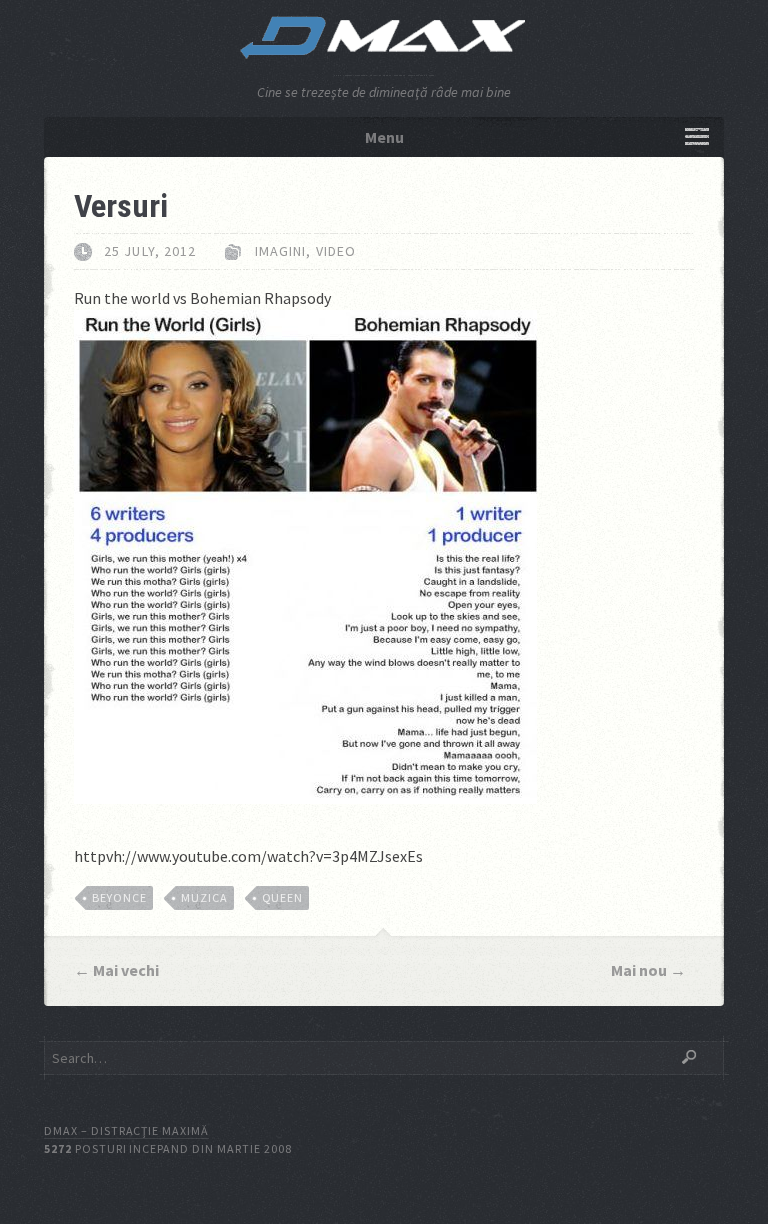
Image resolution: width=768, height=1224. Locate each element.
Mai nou (639, 970)
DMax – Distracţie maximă (126, 1130)
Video (336, 251)
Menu (384, 137)
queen (283, 897)
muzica (204, 897)
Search (689, 1057)
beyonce (119, 897)
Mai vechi (126, 970)
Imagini (281, 251)
